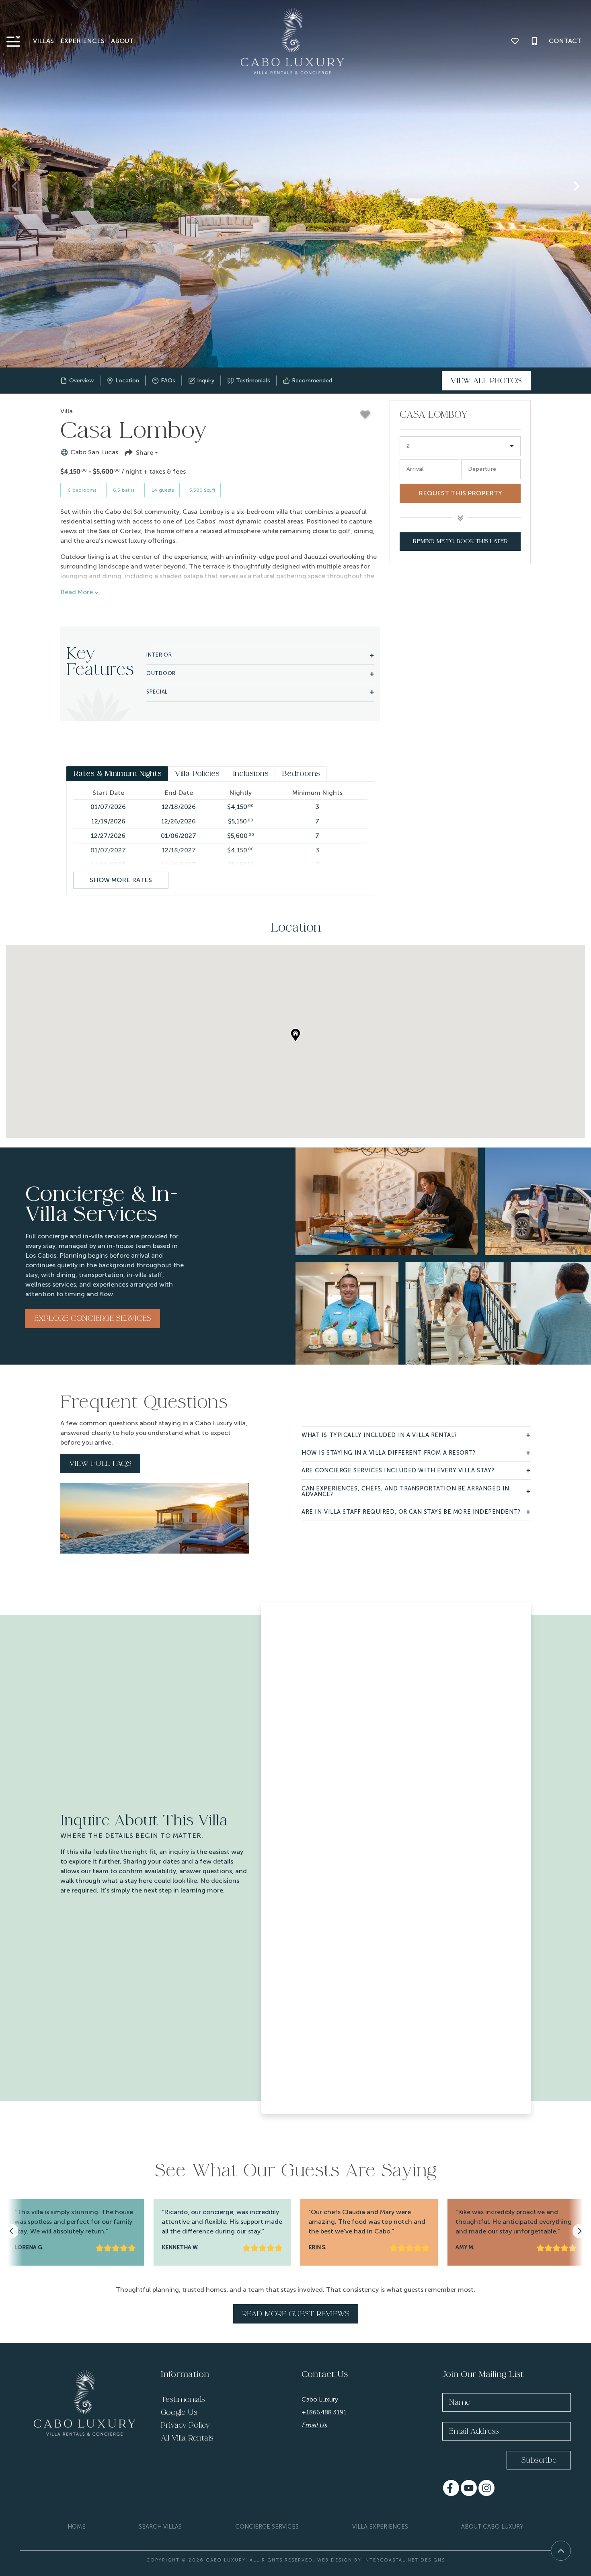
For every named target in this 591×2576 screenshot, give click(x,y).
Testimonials (183, 2399)
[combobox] (460, 446)
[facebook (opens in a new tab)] (451, 2488)
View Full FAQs (100, 1463)
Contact (565, 41)
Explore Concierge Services (93, 1318)
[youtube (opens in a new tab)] (469, 2488)
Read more (77, 592)
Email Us (314, 2425)
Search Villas (160, 2527)
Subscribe (539, 2460)
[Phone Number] (534, 41)
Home (77, 2527)
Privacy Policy (185, 2425)
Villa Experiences (380, 2527)
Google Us (179, 2412)
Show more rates (121, 880)
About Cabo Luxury (492, 2527)
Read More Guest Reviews (296, 2314)
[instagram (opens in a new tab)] (486, 2488)
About (122, 41)
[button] (14, 186)
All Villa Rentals (187, 2438)
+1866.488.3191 (324, 2412)
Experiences (82, 41)
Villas (43, 41)
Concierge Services (267, 2527)
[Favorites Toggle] (515, 41)
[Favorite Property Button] (365, 415)
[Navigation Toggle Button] (13, 41)
